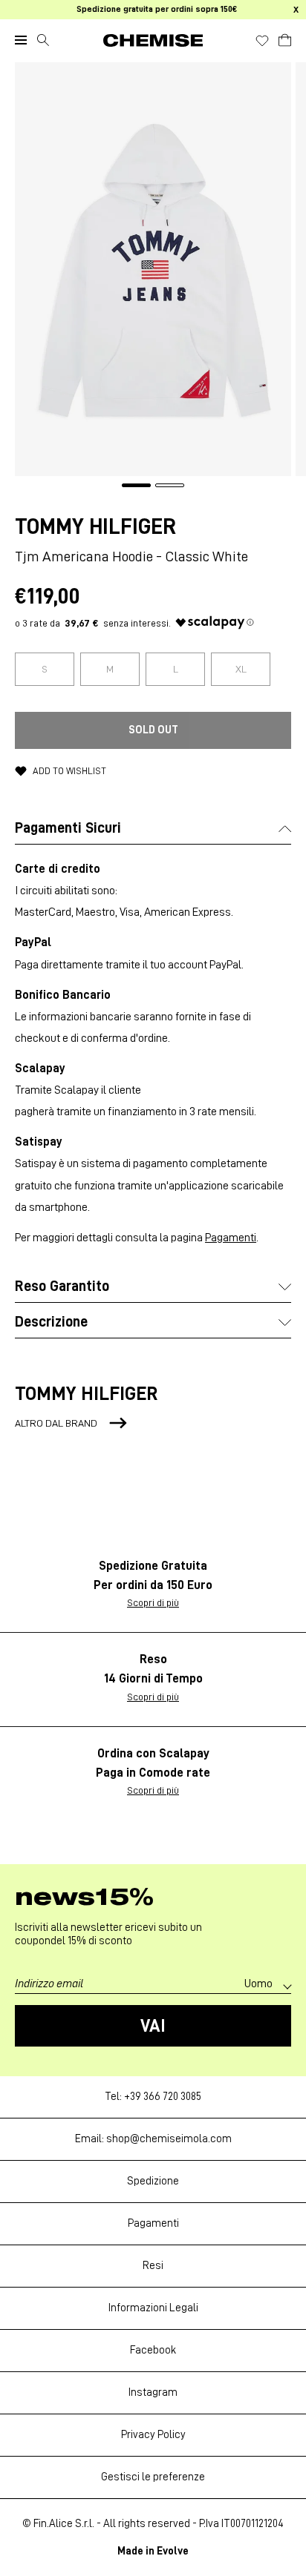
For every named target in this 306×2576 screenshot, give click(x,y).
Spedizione (153, 2181)
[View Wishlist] (262, 41)
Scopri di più (153, 1602)
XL (241, 669)
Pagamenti (231, 1238)
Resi (153, 2266)
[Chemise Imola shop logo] (153, 40)
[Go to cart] (285, 38)
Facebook (153, 2350)
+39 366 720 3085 (163, 2097)
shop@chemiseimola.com (169, 2139)
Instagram (153, 2392)
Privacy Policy (153, 2435)
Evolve (173, 2551)
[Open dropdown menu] (21, 40)
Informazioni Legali (153, 2308)
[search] (43, 40)
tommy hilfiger (95, 526)
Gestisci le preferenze (153, 2477)
